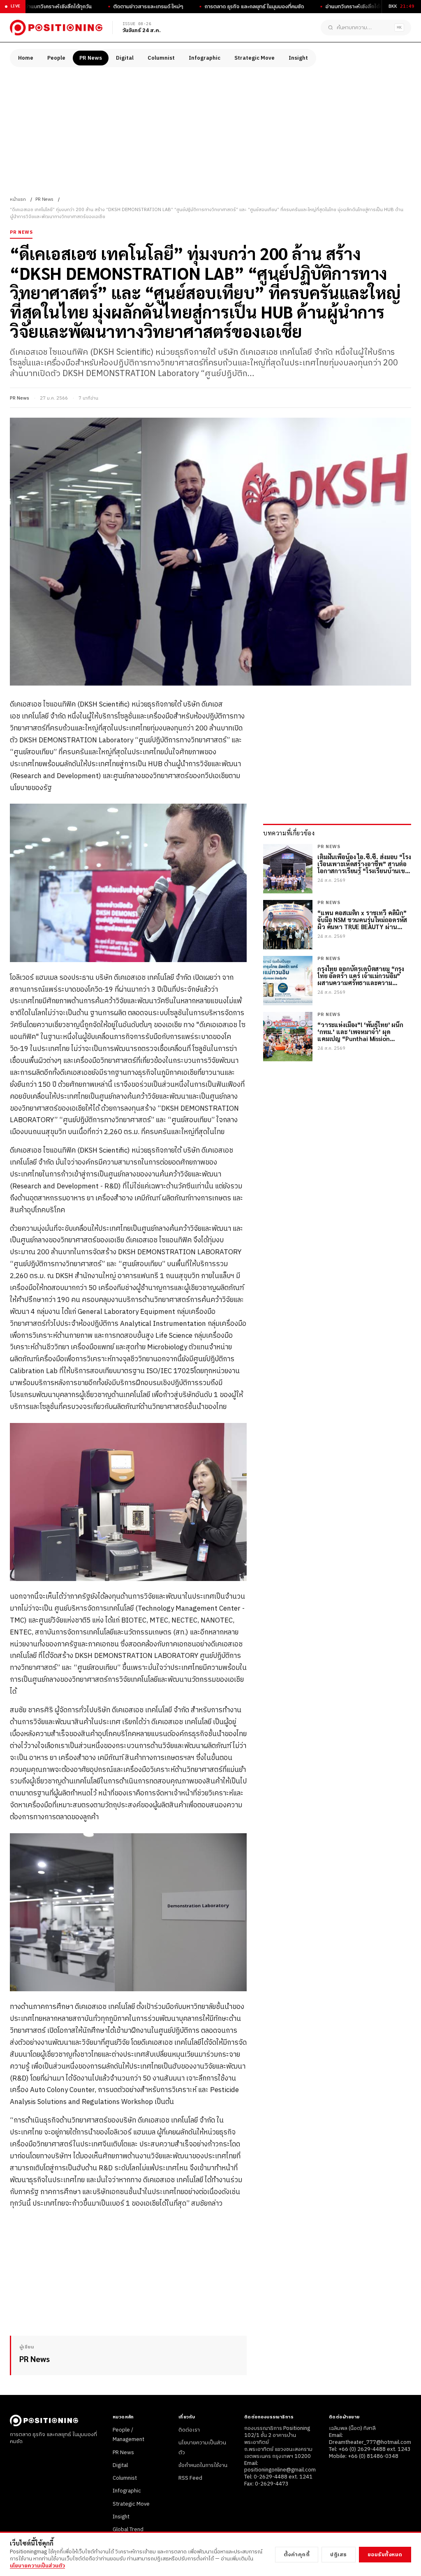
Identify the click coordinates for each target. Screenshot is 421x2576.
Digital (125, 58)
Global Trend (128, 2530)
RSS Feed (190, 2478)
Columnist (161, 58)
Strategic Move (254, 58)
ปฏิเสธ (339, 2555)
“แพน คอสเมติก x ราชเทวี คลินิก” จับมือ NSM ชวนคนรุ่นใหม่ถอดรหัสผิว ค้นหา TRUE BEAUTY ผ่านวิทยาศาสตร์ (362, 920)
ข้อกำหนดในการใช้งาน (203, 2465)
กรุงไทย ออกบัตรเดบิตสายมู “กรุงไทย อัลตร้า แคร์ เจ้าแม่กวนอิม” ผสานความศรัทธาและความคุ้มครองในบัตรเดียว (361, 976)
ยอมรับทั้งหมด (385, 2555)
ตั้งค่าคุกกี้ (297, 2555)
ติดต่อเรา (189, 2430)
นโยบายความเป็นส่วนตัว (37, 2566)
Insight (298, 58)
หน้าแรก (18, 200)
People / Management (128, 2435)
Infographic (205, 58)
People (56, 58)
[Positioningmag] (56, 28)
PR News (91, 58)
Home (26, 58)
